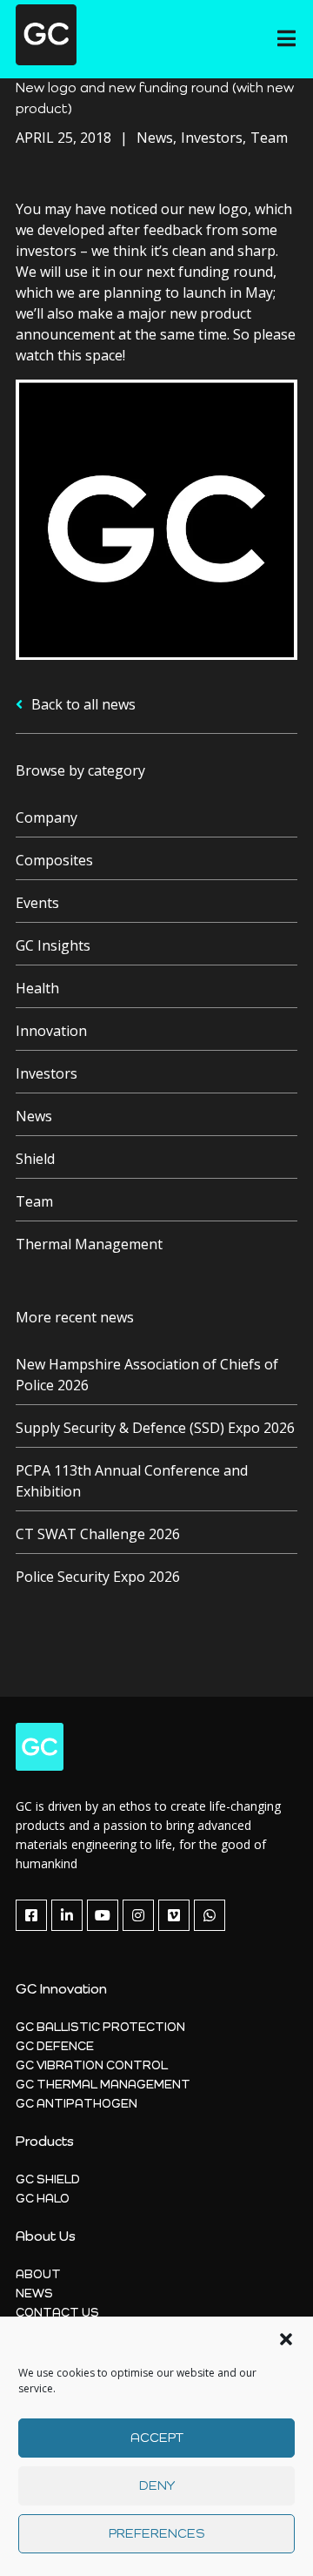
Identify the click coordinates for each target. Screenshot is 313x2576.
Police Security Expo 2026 (98, 1577)
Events (37, 903)
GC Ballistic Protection (100, 2028)
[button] (286, 2339)
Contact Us (57, 2313)
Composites (54, 860)
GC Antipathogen (77, 2104)
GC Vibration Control (92, 2066)
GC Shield (48, 2180)
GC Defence (55, 2047)
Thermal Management (89, 1244)
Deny (157, 2486)
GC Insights (53, 945)
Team (34, 1201)
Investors (47, 1073)
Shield (35, 1159)
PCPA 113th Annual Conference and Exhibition (132, 1481)
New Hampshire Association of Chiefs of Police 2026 (147, 1375)
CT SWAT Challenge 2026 (98, 1534)
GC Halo (43, 2199)
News (34, 1116)
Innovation (51, 1031)
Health (37, 988)
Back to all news (82, 704)
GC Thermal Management (103, 2085)
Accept (157, 2438)
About (38, 2275)
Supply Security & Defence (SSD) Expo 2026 (155, 1428)
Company (47, 817)
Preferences (156, 2534)
